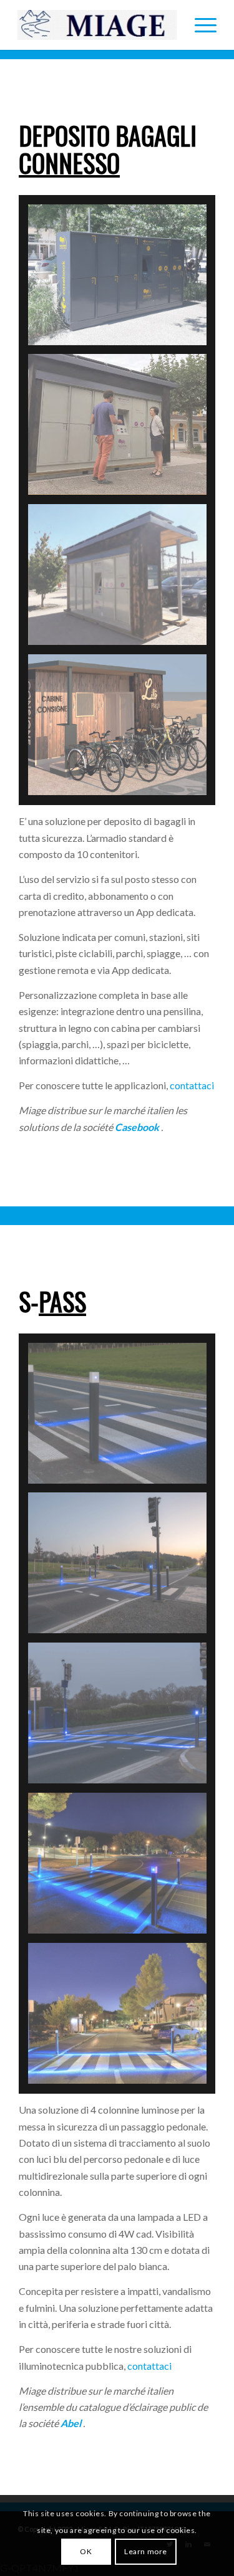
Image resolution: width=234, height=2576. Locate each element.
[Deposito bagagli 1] (122, 279)
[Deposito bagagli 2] (122, 429)
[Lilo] (122, 729)
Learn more (146, 2551)
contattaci (192, 1085)
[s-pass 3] (122, 1718)
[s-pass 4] (122, 1567)
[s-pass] (122, 2018)
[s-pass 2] (122, 1868)
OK (86, 2551)
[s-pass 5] (122, 1418)
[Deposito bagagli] (122, 579)
